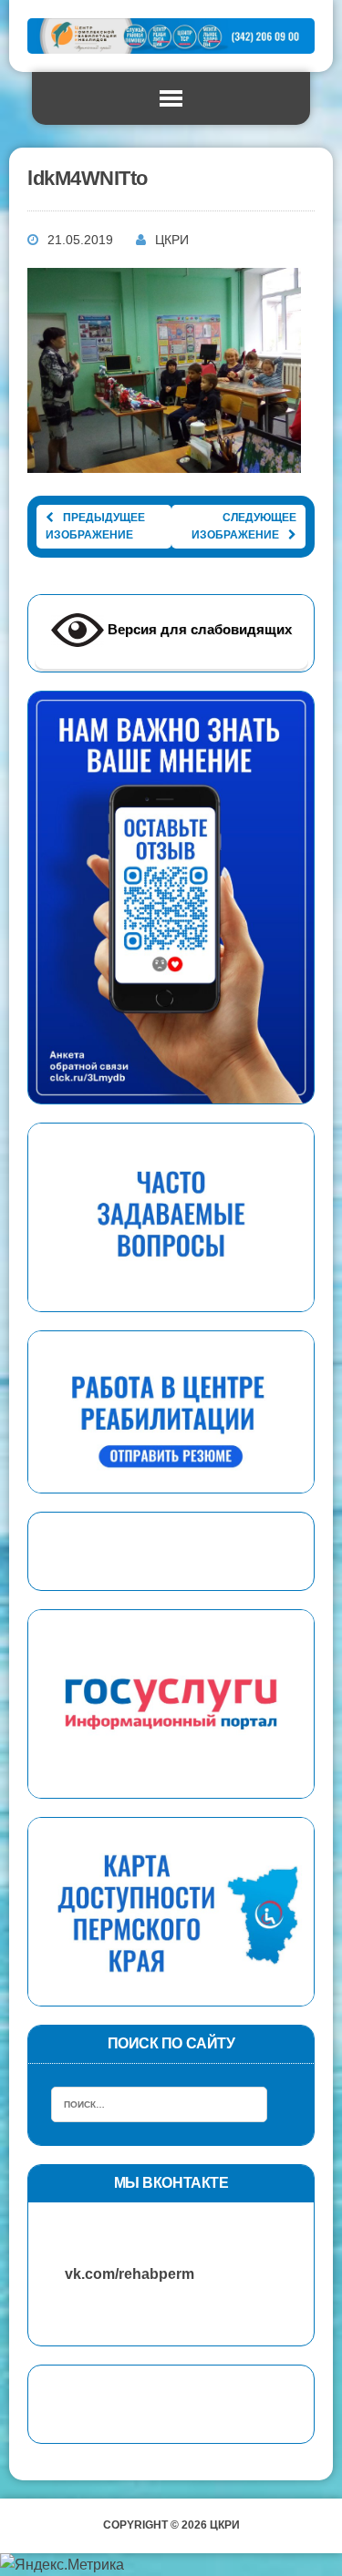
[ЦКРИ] (171, 36)
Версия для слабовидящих (198, 629)
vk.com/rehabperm (120, 2274)
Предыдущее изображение (95, 526)
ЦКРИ (172, 240)
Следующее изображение (244, 526)
